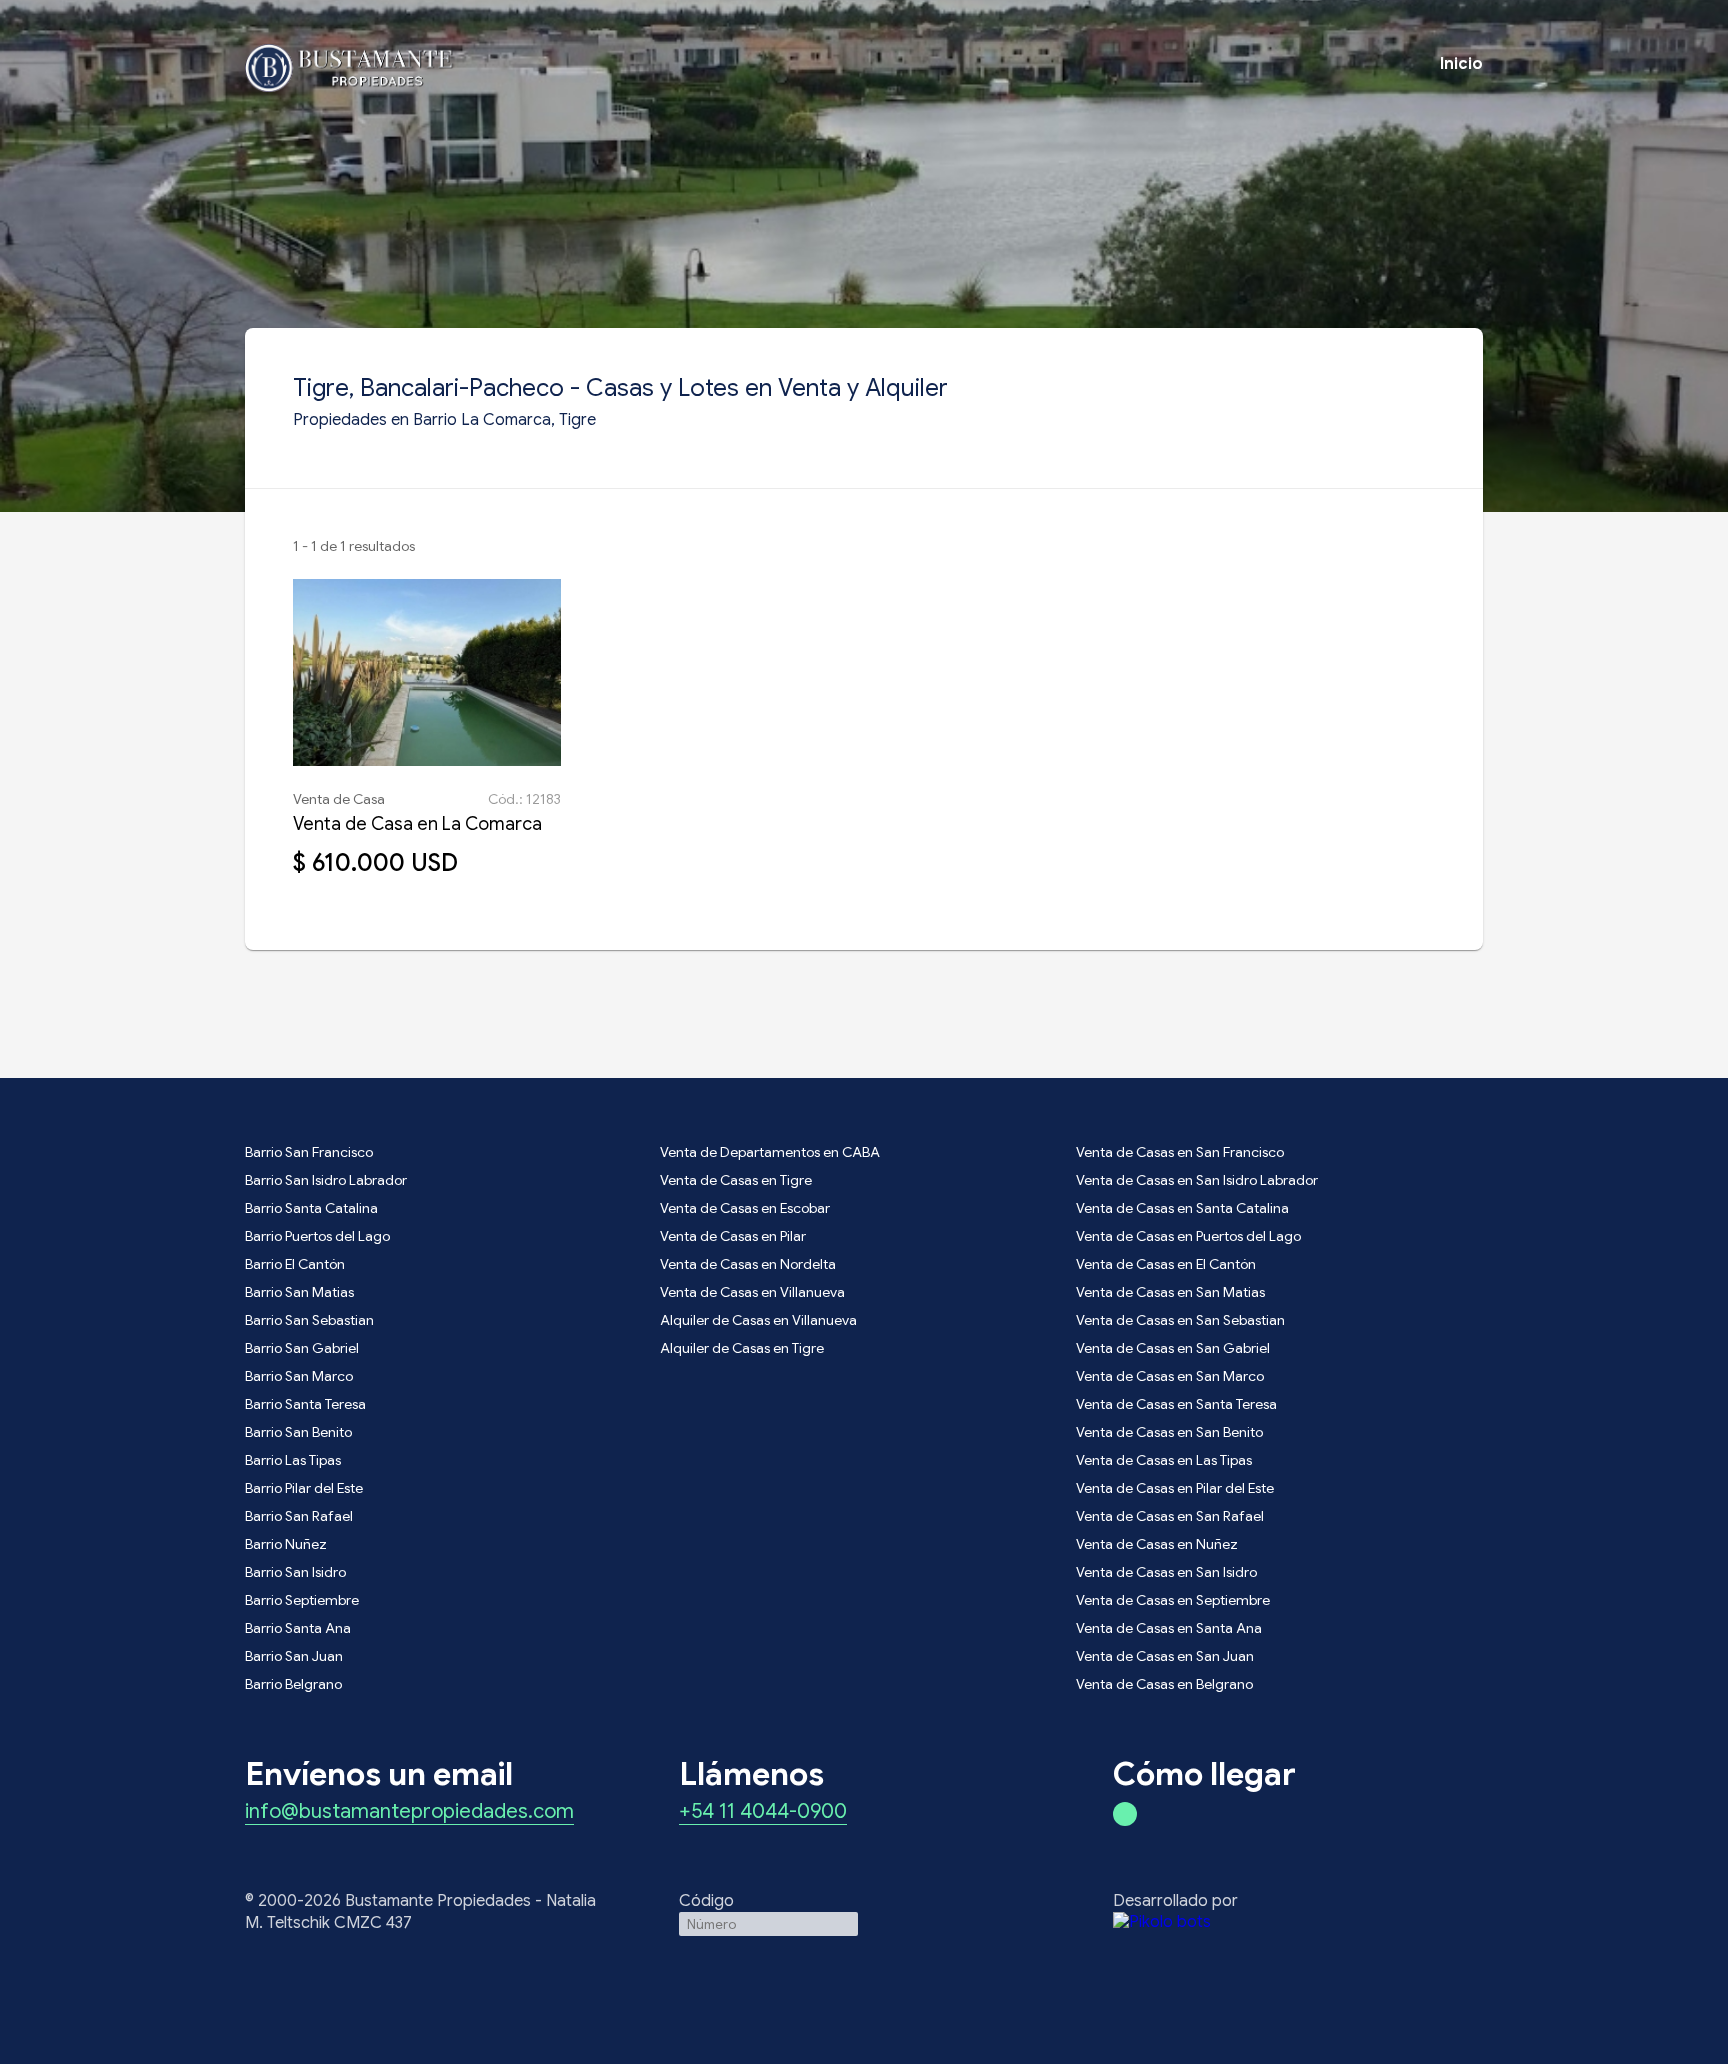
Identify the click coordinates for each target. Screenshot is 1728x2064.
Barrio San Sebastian (309, 1320)
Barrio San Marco (299, 1376)
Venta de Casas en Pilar (733, 1236)
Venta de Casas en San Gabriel (1173, 1348)
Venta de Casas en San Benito (1169, 1432)
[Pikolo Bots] (1298, 1922)
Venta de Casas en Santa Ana (1169, 1628)
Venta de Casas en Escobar (745, 1208)
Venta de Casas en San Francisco (1180, 1152)
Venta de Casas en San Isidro (1166, 1572)
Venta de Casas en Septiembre (1173, 1600)
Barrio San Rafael (299, 1516)
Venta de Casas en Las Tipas (1164, 1460)
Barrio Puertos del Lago (317, 1236)
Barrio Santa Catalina (311, 1208)
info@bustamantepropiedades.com (409, 1813)
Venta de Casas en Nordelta (748, 1264)
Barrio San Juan (294, 1656)
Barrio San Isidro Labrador (326, 1180)
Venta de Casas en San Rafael (1170, 1516)
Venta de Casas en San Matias (1170, 1292)
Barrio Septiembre (302, 1600)
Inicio (1461, 64)
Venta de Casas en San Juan (1165, 1656)
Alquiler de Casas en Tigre (742, 1348)
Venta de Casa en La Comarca (417, 824)
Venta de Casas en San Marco (1170, 1376)
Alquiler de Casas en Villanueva (758, 1320)
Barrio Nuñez (286, 1544)
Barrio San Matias (299, 1292)
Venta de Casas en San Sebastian (1180, 1320)
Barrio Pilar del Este (304, 1488)
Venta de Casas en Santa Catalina (1182, 1208)
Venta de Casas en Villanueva (752, 1292)
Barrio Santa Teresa (305, 1404)
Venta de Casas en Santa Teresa (1176, 1404)
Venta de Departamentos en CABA (770, 1152)
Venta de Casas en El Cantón (1166, 1264)
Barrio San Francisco (309, 1152)
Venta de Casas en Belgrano (1164, 1684)
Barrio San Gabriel (302, 1348)
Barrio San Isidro (295, 1572)
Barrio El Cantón (295, 1264)
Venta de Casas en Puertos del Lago (1188, 1236)
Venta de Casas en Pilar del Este (1175, 1488)
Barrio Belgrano (293, 1684)
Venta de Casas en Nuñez (1157, 1544)
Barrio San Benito (298, 1432)
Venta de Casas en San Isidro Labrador (1197, 1180)
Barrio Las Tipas (293, 1460)
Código (706, 1901)
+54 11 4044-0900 (763, 1813)
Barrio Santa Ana (298, 1628)
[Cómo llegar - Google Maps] (1125, 1814)
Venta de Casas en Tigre (736, 1180)
